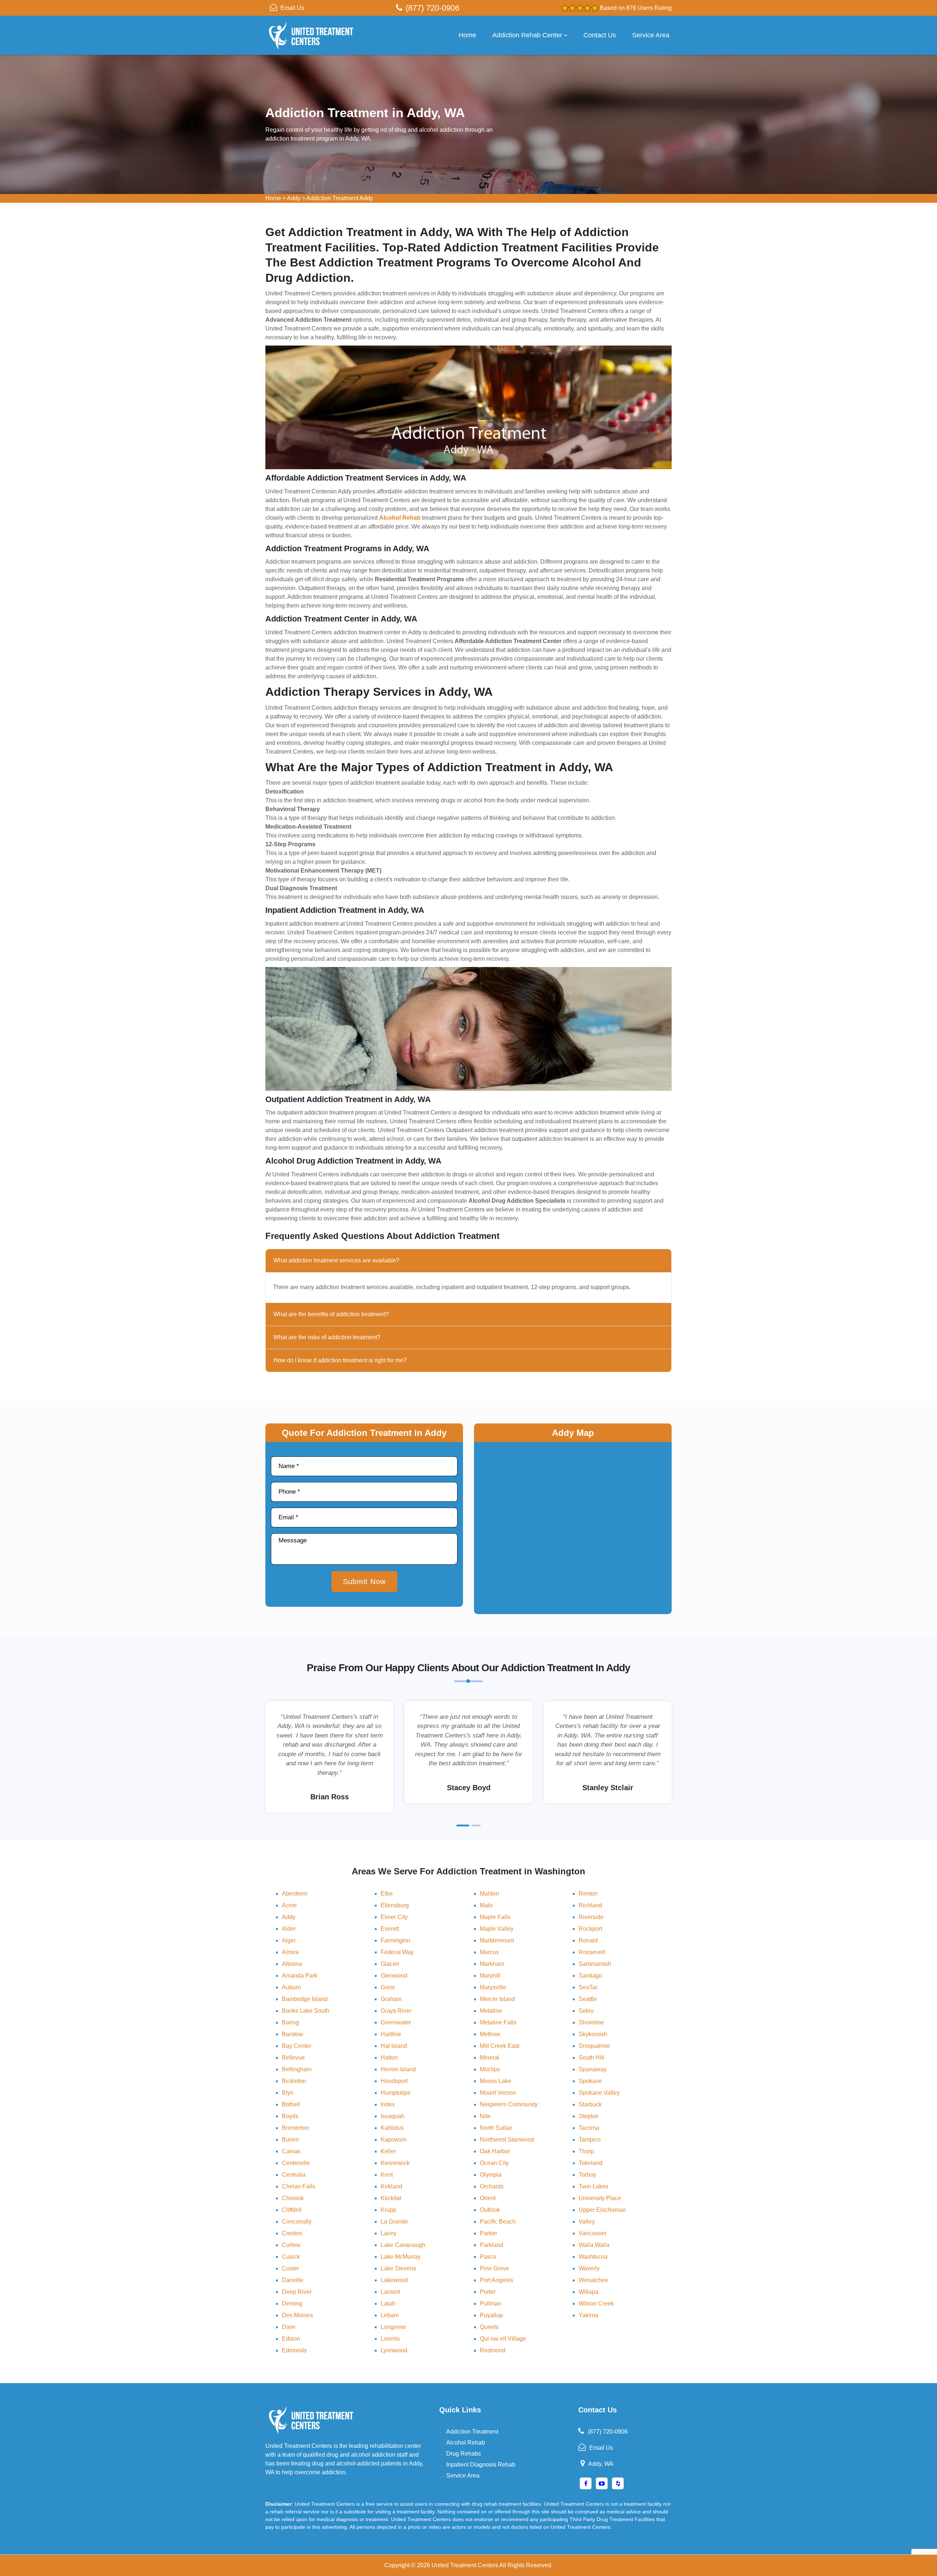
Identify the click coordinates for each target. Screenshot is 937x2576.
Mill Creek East (500, 2046)
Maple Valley (497, 1929)
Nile (485, 2116)
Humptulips (395, 2093)
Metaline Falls (498, 2022)
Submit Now (364, 1582)
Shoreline (591, 2022)
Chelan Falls (298, 2186)
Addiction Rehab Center (527, 35)
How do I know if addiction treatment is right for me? (340, 1360)
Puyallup (491, 2315)
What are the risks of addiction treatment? (327, 1337)
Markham (492, 1964)
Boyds (290, 2116)
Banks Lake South (306, 2011)
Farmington (395, 1940)
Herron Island (398, 2069)
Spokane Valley (599, 2093)
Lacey (389, 2233)
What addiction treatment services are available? (336, 1260)
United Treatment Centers (465, 2565)
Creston (292, 2233)
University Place (600, 2198)
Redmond (493, 2350)
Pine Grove (494, 2268)
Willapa (589, 2292)
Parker (488, 2233)
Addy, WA (601, 2464)
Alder (289, 1929)
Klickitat (391, 2198)
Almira (290, 1952)
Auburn (291, 1987)
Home (467, 35)
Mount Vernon (498, 2093)
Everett (390, 1929)
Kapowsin (394, 2140)
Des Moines (297, 2315)
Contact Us (600, 35)
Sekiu (586, 2011)
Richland (590, 1905)
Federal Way (397, 1952)
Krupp (389, 2210)
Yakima (588, 2315)
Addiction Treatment (472, 2432)
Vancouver (593, 2233)
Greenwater (396, 2022)
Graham (391, 1999)
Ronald (588, 1940)
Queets (489, 2327)
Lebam (390, 2315)
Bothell (291, 2104)
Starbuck (590, 2104)
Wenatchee (593, 2280)
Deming (292, 2304)
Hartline (391, 2034)
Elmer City (394, 1917)
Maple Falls (495, 1917)
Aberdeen (295, 1894)
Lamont (390, 2292)
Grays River (396, 2011)
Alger (289, 1940)
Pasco (488, 2257)
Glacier (390, 1964)
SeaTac (589, 1987)
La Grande (394, 2222)
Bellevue (293, 2058)
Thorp (586, 2151)
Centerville (296, 2163)
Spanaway (593, 2069)
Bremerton (295, 2128)
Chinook (293, 2198)
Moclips (490, 2069)
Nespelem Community (509, 2104)
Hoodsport (394, 2081)
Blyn (288, 2093)
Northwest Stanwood (507, 2140)
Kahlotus (392, 2128)
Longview (393, 2327)
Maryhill (490, 1976)
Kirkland (391, 2186)
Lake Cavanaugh (403, 2245)
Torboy (587, 2175)
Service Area (651, 35)
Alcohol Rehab (466, 2443)
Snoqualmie (594, 2046)
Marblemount (497, 1940)
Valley (587, 2222)
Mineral (490, 2058)
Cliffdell (292, 2210)
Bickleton (294, 2081)
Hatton (389, 2058)
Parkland (492, 2245)
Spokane (590, 2081)
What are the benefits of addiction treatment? (331, 1314)
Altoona (292, 1964)
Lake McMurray (401, 2257)
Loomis (390, 2339)
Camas (291, 2151)
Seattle (588, 1999)
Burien (290, 2140)
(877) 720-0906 (432, 8)
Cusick (291, 2257)
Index (388, 2104)
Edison (291, 2339)
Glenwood (394, 1976)
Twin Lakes (593, 2186)
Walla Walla (594, 2245)
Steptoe (589, 2116)
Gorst (388, 1987)
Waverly (589, 2268)
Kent (387, 2175)
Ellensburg (395, 1905)
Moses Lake (496, 2081)
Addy (294, 198)
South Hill (591, 2058)
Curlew (291, 2245)
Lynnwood (394, 2350)
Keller (388, 2151)
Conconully (297, 2222)
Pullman (491, 2304)
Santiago (590, 1976)
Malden (490, 1894)
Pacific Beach (498, 2222)
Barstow (292, 2034)
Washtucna (593, 2257)
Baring (290, 2022)
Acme (289, 1905)
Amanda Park (300, 1976)
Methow (490, 2034)
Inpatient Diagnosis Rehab (481, 2465)
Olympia (491, 2175)
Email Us (292, 8)
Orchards (492, 2186)
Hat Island (394, 2046)
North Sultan (496, 2128)
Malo (486, 1905)
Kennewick (395, 2163)
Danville (293, 2280)
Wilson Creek (596, 2304)
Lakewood (394, 2280)
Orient (488, 2198)
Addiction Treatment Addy (340, 198)
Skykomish (593, 2034)
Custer (290, 2268)
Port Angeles (497, 2280)
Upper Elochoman (602, 2210)
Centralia (294, 2175)
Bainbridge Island (305, 1999)
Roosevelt (592, 1952)
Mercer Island (497, 1999)
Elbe (387, 1894)
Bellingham (297, 2069)
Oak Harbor (495, 2151)
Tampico (590, 2140)
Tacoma (589, 2128)
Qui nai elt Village (503, 2339)
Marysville (493, 1987)
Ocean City (494, 2163)
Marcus (489, 1952)
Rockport (590, 1929)
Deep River (297, 2292)
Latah (388, 2304)
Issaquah (393, 2116)
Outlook (490, 2210)
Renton (588, 1894)
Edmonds (294, 2350)
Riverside (591, 1917)
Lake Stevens (398, 2268)
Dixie (289, 2327)
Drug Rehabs (464, 2454)
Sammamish (595, 1964)
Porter (488, 2292)
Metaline (491, 2011)
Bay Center (296, 2046)
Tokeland (591, 2163)
